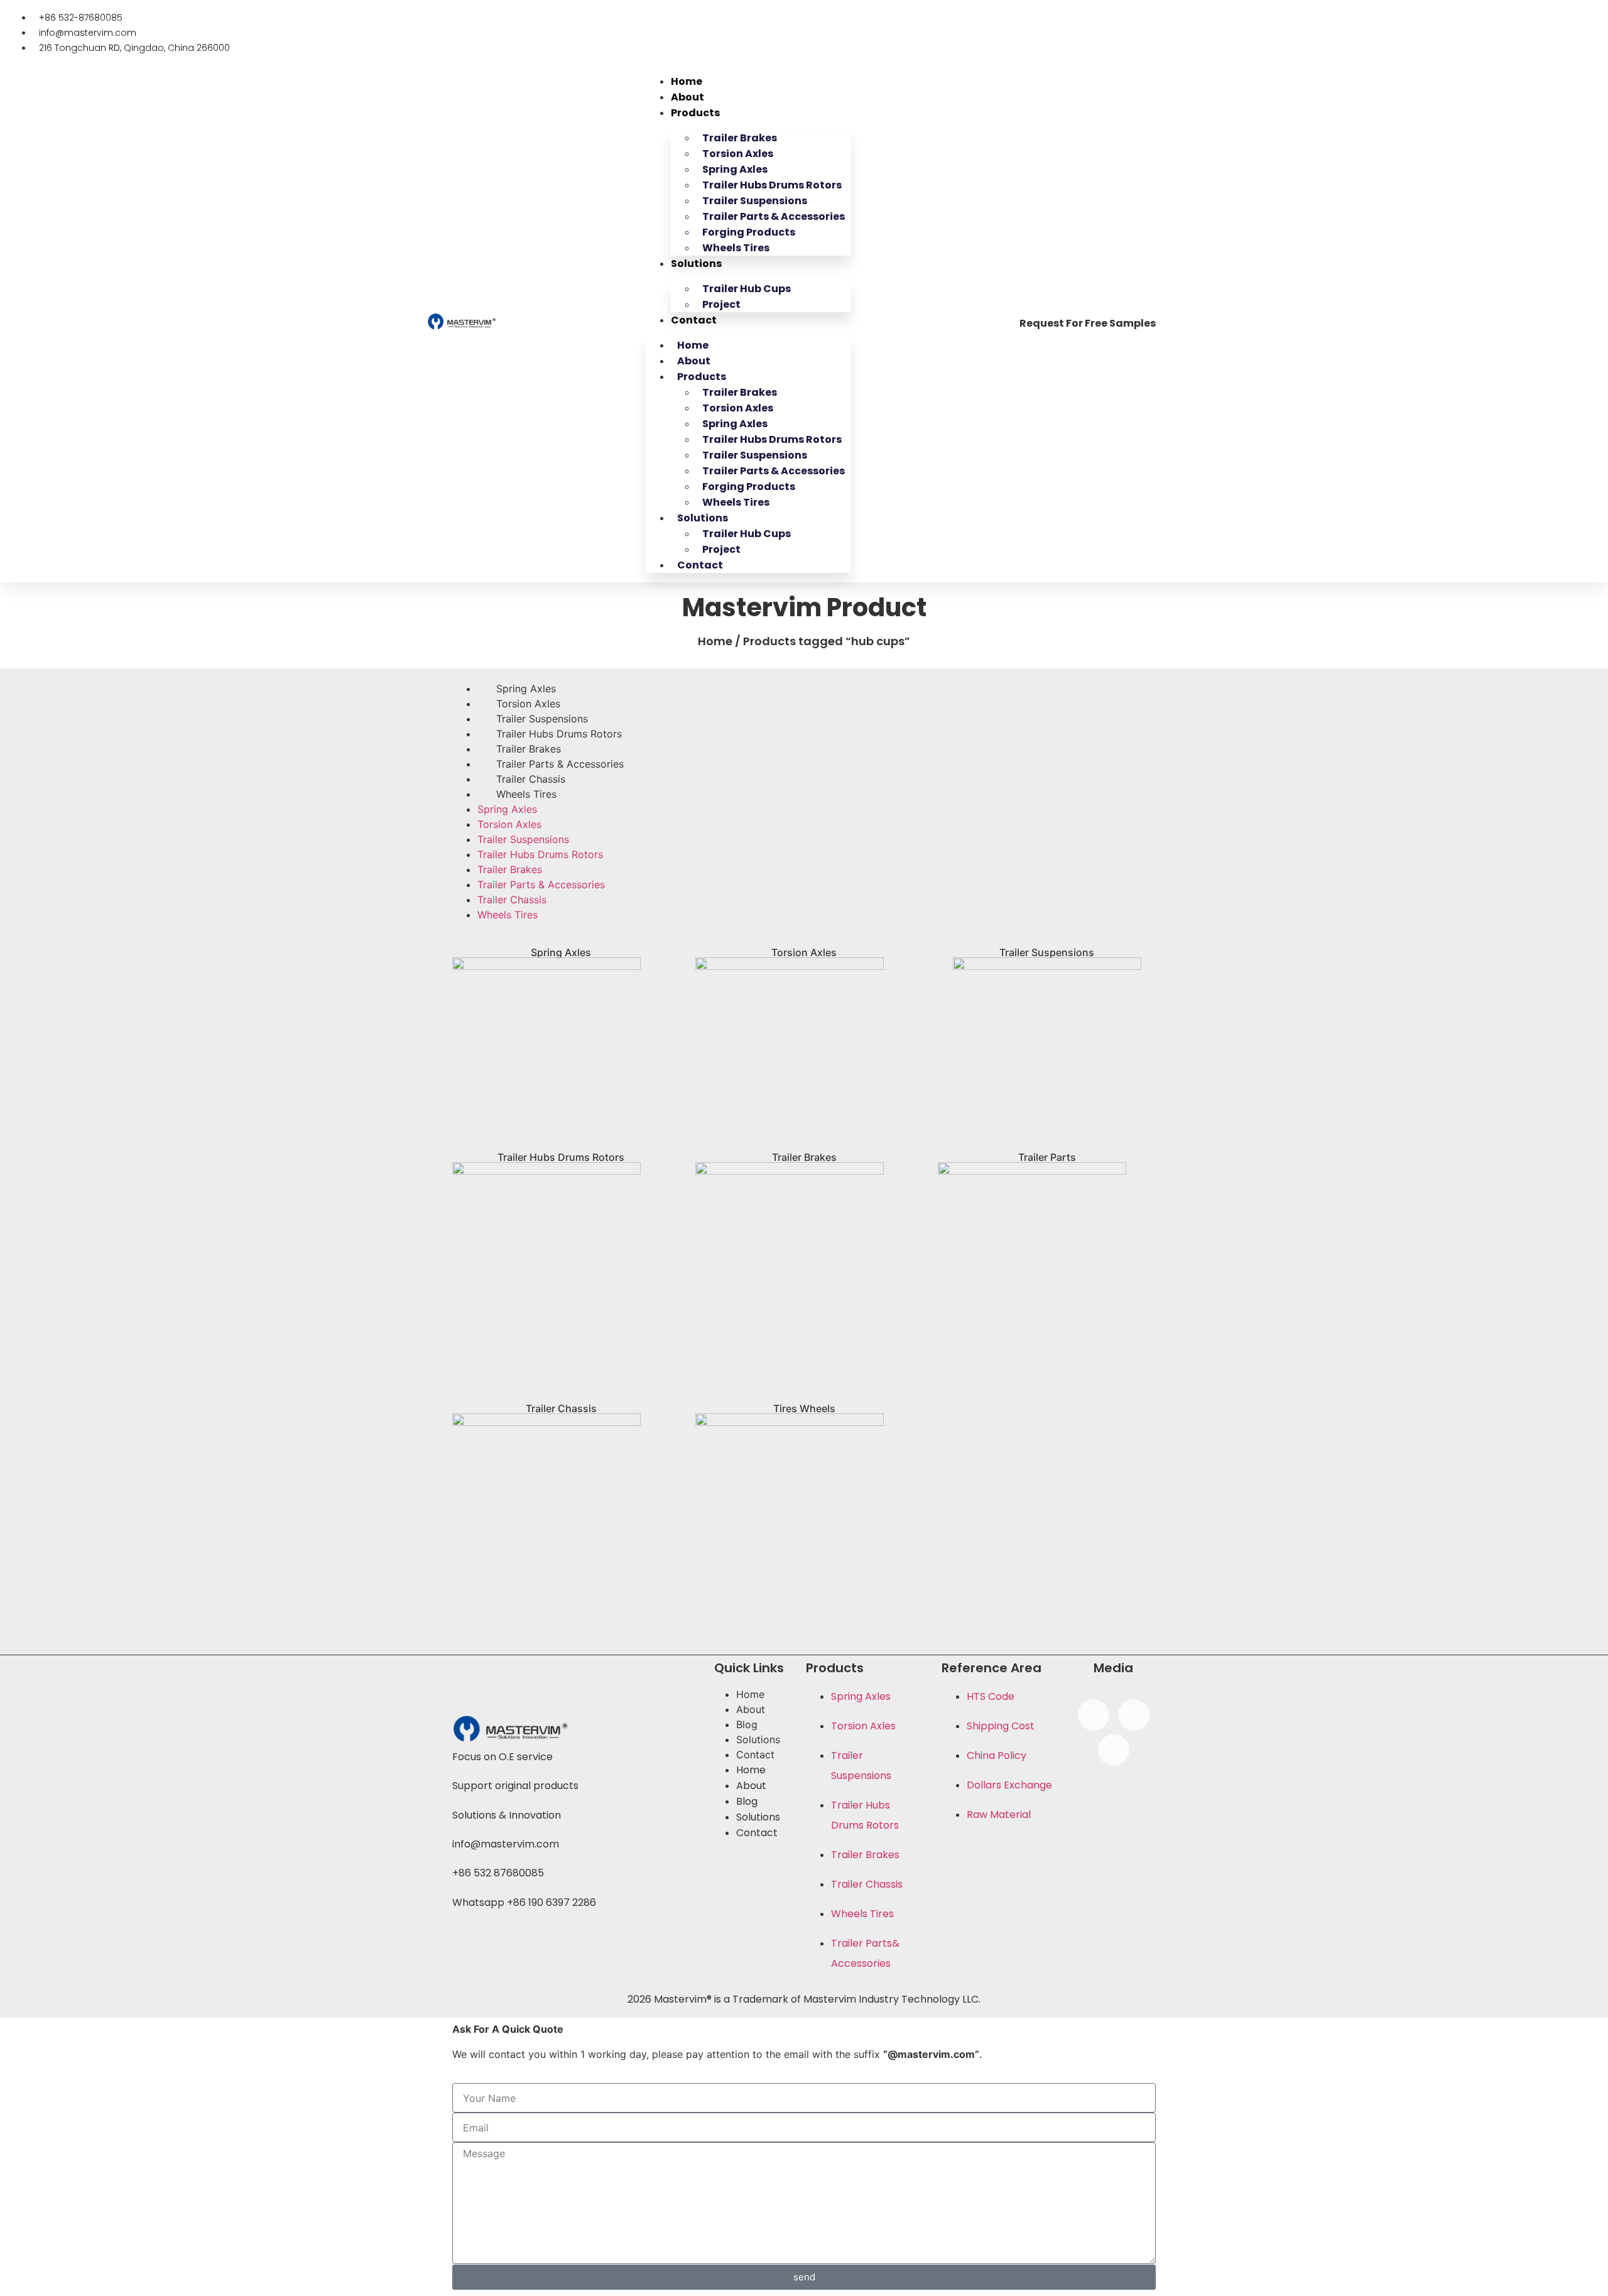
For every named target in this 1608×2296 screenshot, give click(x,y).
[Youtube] (1134, 1715)
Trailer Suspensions (542, 719)
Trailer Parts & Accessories (560, 764)
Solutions (696, 264)
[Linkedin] (1114, 1750)
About (687, 97)
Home (687, 81)
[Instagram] (1094, 1715)
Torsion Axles (528, 704)
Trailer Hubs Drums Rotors (559, 734)
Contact (694, 320)
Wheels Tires (736, 248)
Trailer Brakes (529, 749)
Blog (747, 1724)
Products (695, 113)
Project (721, 304)
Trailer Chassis (531, 779)
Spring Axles (526, 688)
